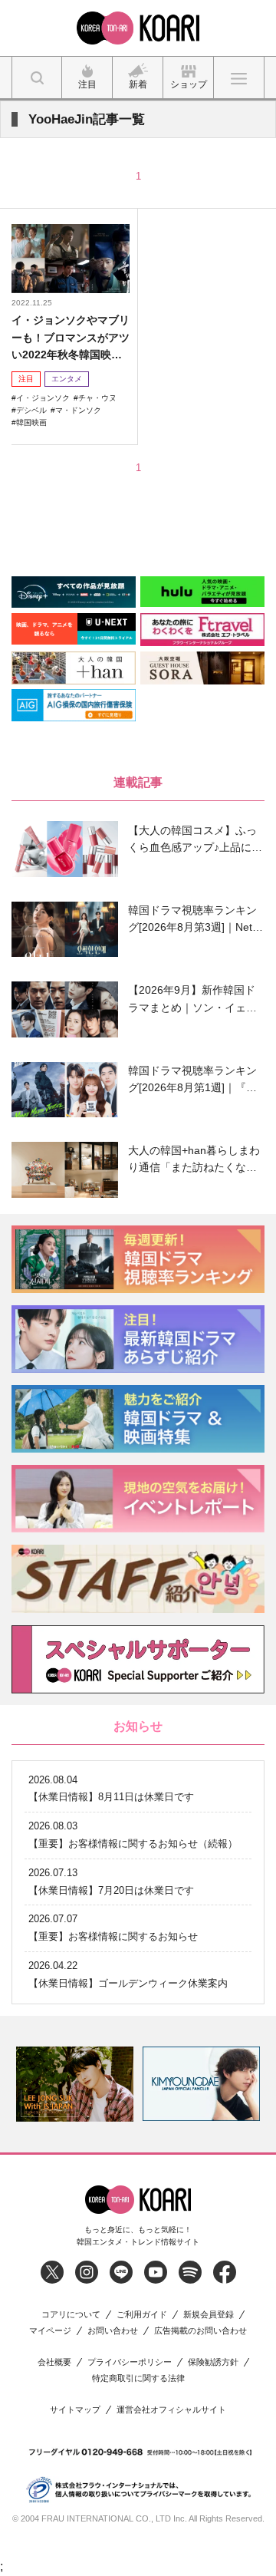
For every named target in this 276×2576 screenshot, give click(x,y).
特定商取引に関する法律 (138, 2378)
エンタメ (67, 379)
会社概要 (54, 2362)
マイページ (50, 2331)
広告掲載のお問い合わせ (200, 2331)
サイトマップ (75, 2410)
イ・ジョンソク (43, 398)
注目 (26, 379)
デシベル (31, 410)
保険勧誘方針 (213, 2362)
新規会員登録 (209, 2315)
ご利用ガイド (142, 2315)
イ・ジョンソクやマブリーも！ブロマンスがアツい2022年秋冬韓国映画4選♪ (71, 338)
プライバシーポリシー (130, 2362)
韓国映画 (31, 422)
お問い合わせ (113, 2331)
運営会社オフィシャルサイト (171, 2410)
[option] (75, 2084)
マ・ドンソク (78, 410)
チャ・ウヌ (97, 398)
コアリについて (71, 2315)
